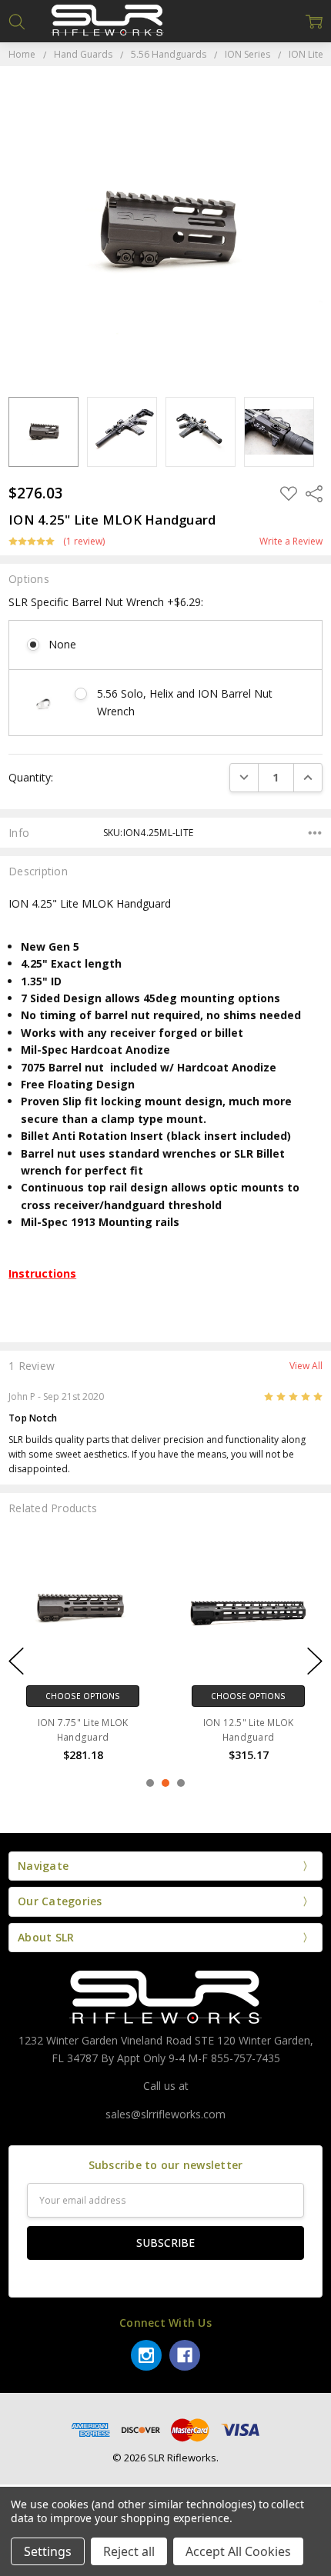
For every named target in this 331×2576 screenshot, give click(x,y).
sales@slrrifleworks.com (165, 2114)
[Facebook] (185, 2355)
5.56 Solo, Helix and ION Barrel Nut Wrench (185, 702)
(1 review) (84, 542)
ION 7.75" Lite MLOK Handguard (83, 1730)
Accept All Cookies (238, 2551)
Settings (48, 2551)
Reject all (129, 2551)
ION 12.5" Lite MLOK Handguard (249, 1730)
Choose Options (83, 1696)
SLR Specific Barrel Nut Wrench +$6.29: (106, 602)
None (62, 644)
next (315, 1661)
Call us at (166, 2086)
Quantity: (31, 777)
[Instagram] (146, 2355)
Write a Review (291, 542)
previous (16, 1661)
